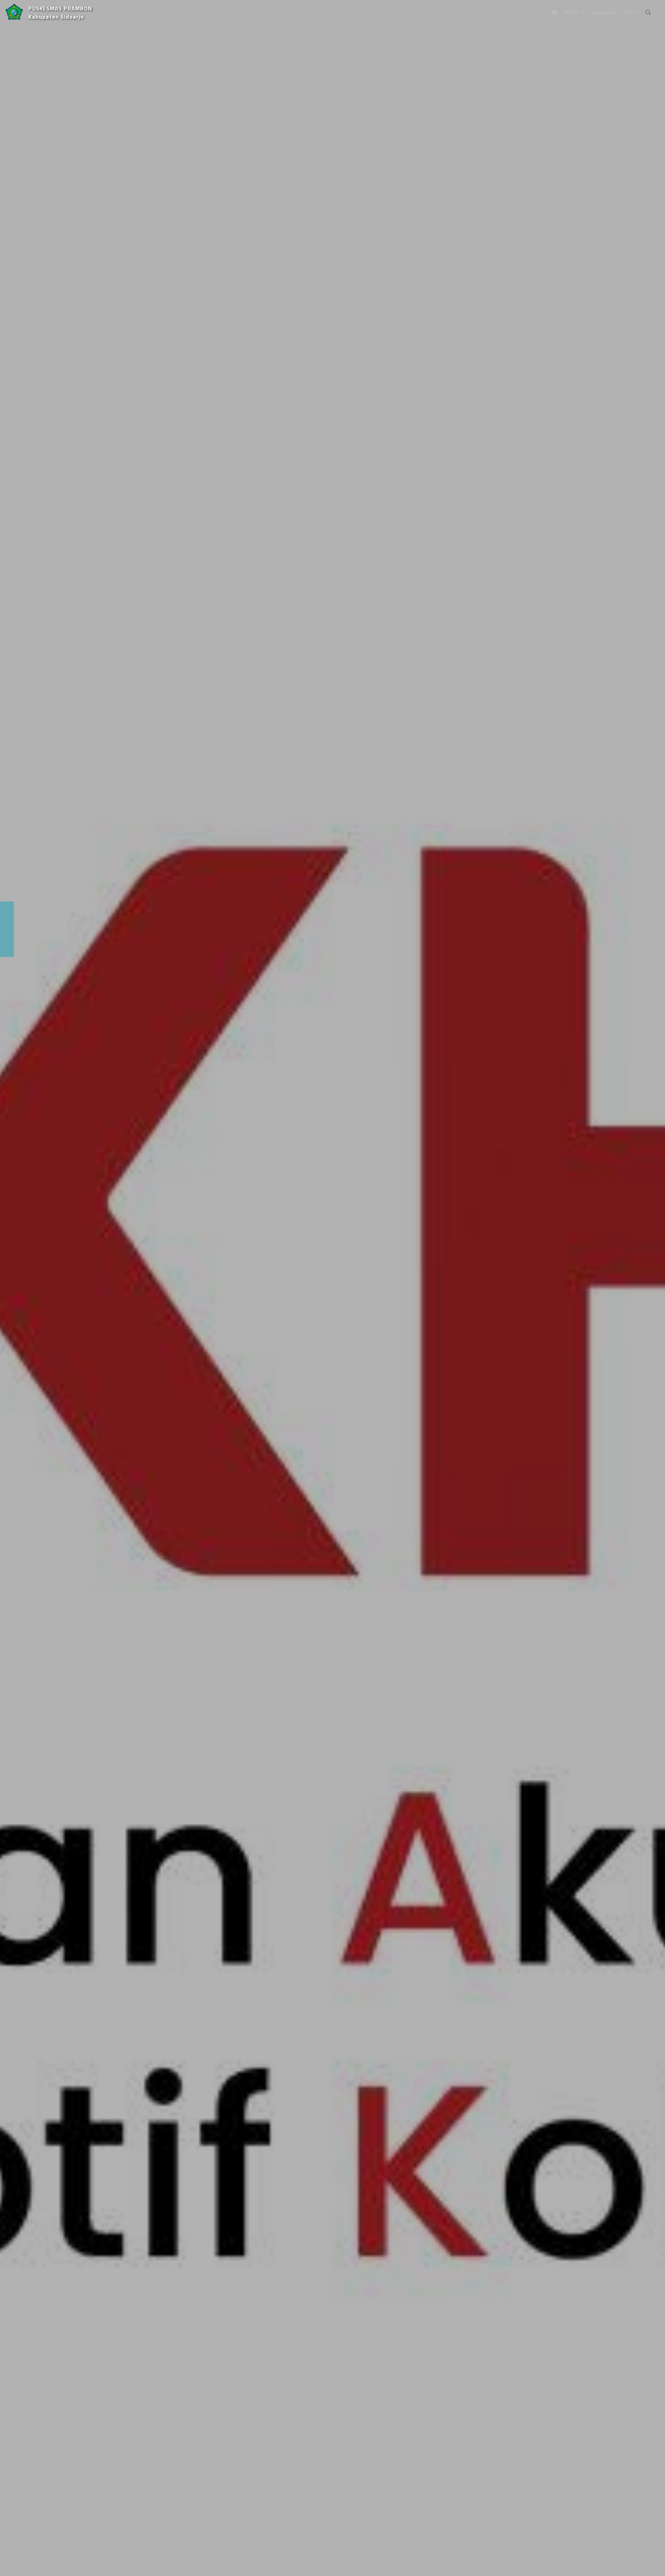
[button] (16, 1288)
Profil (572, 12)
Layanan (601, 12)
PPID (628, 12)
